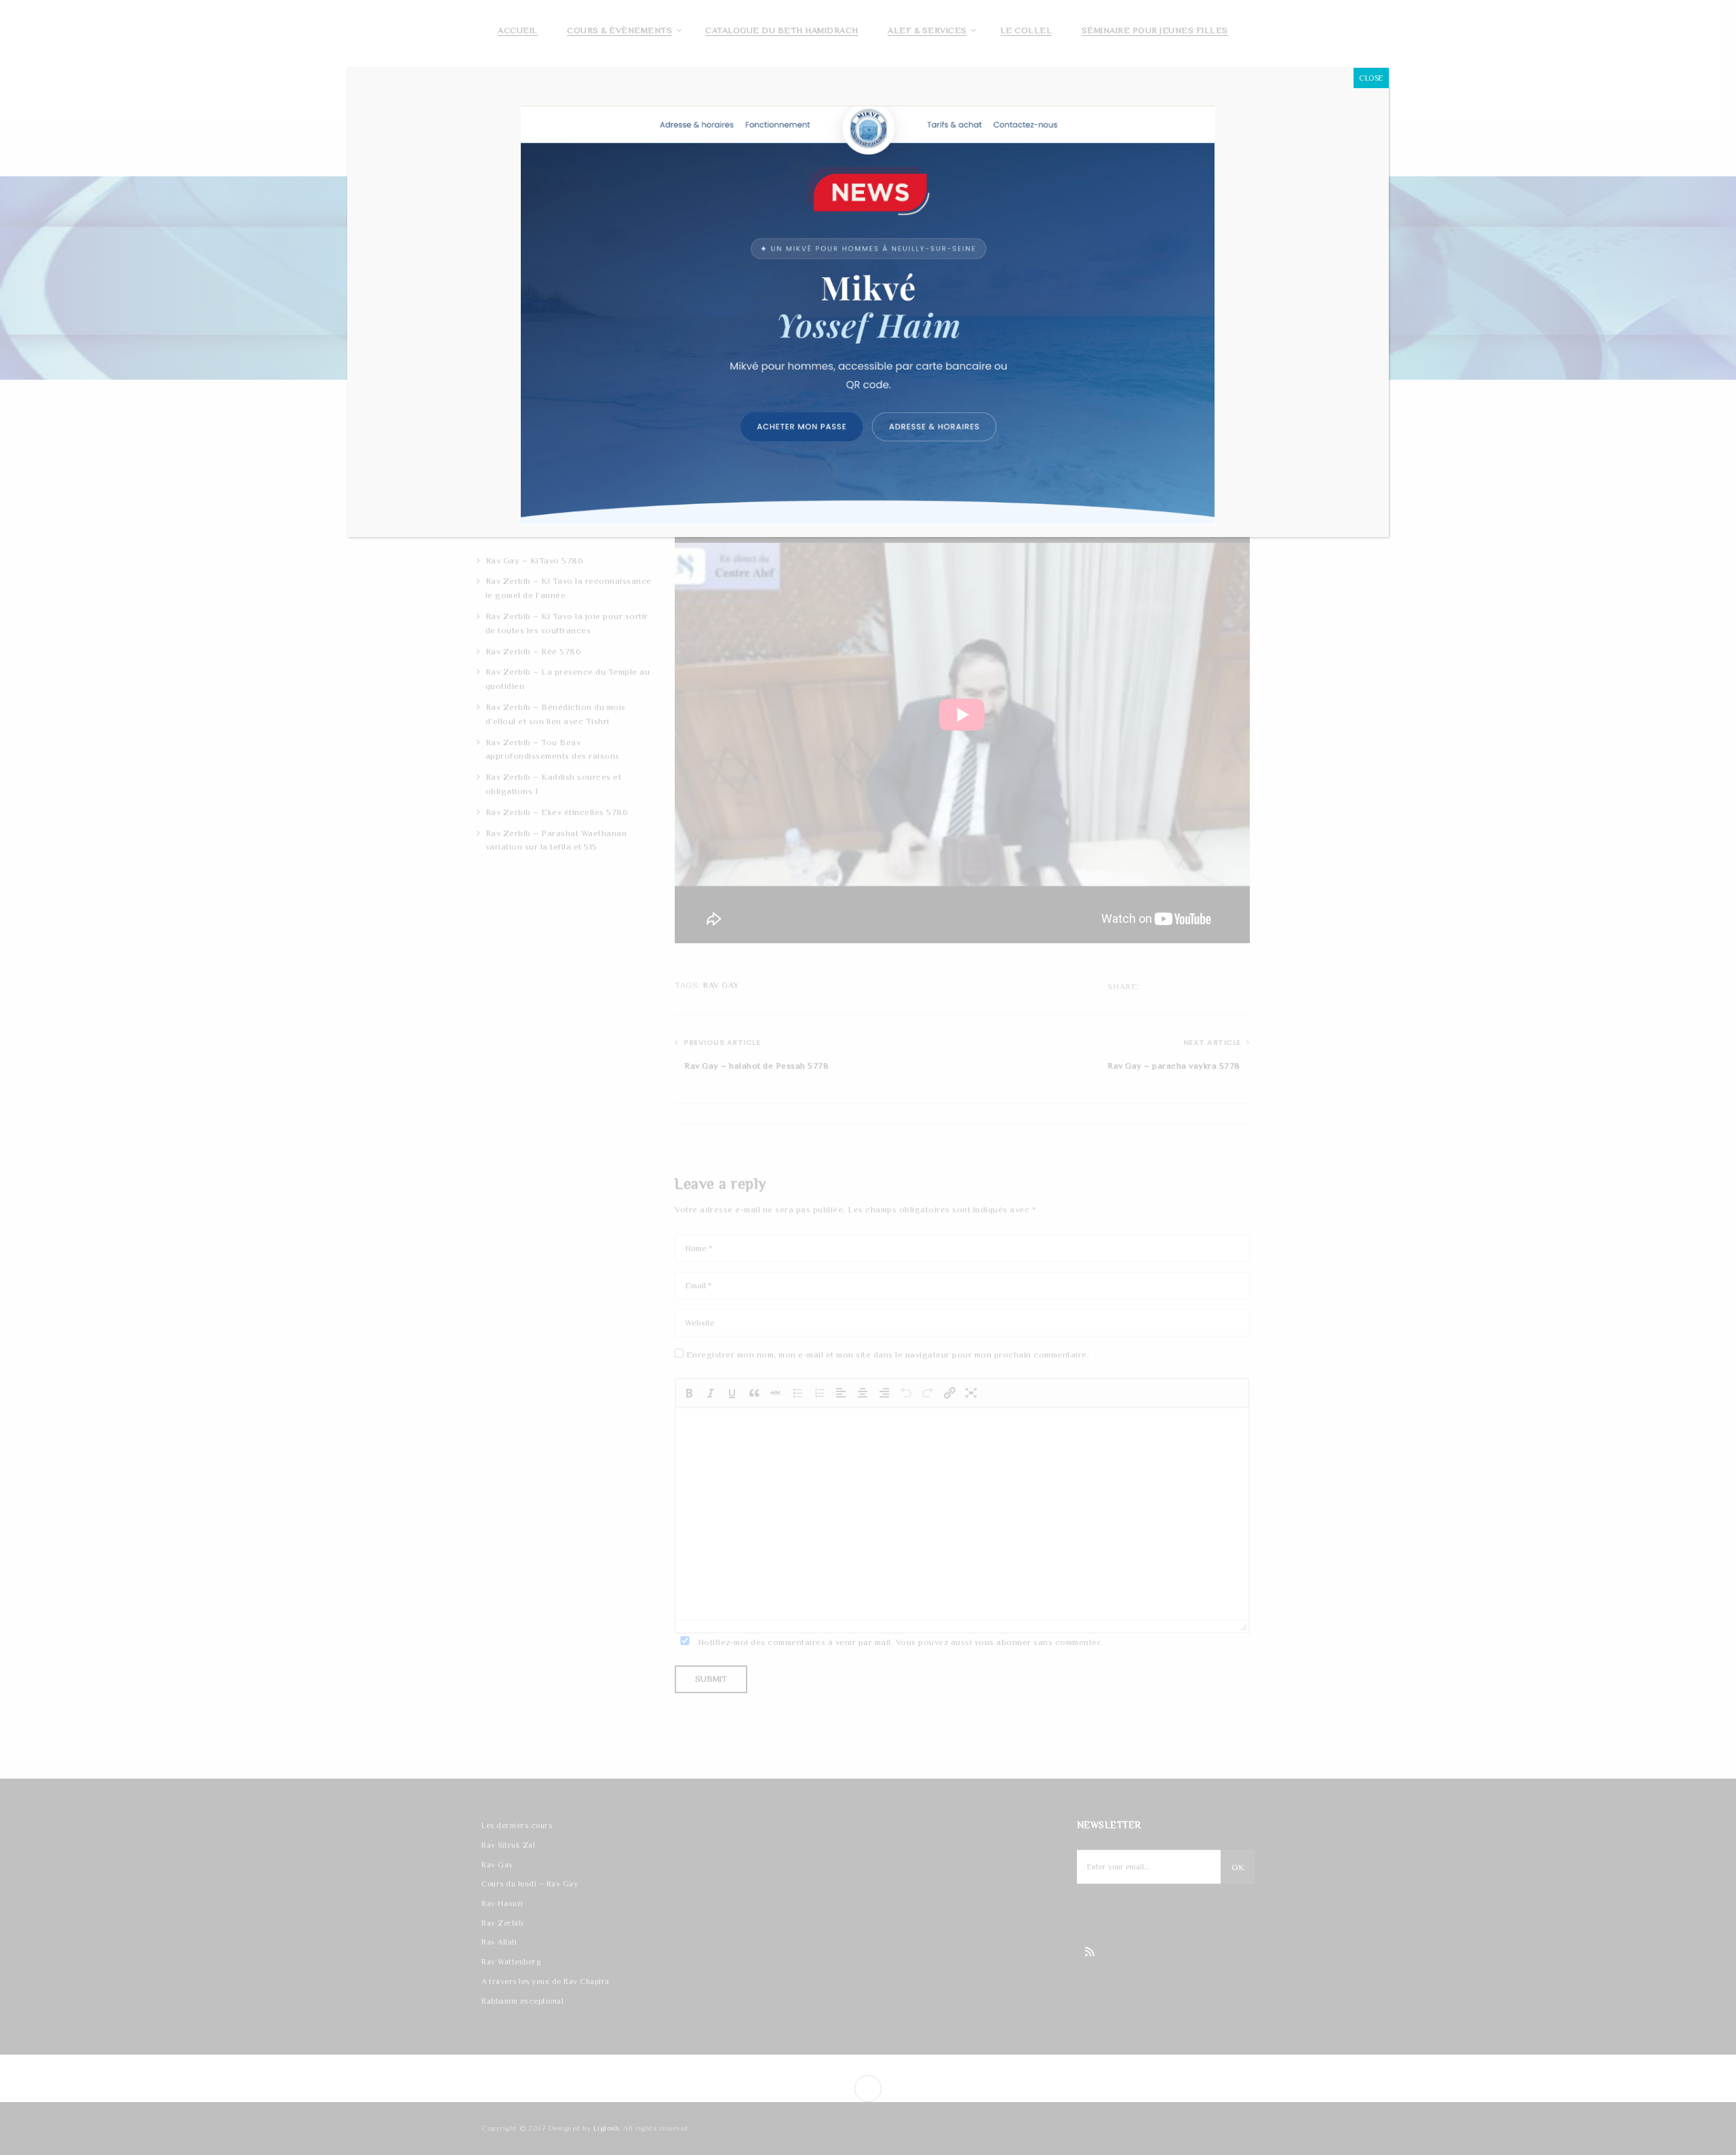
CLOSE (1371, 78)
